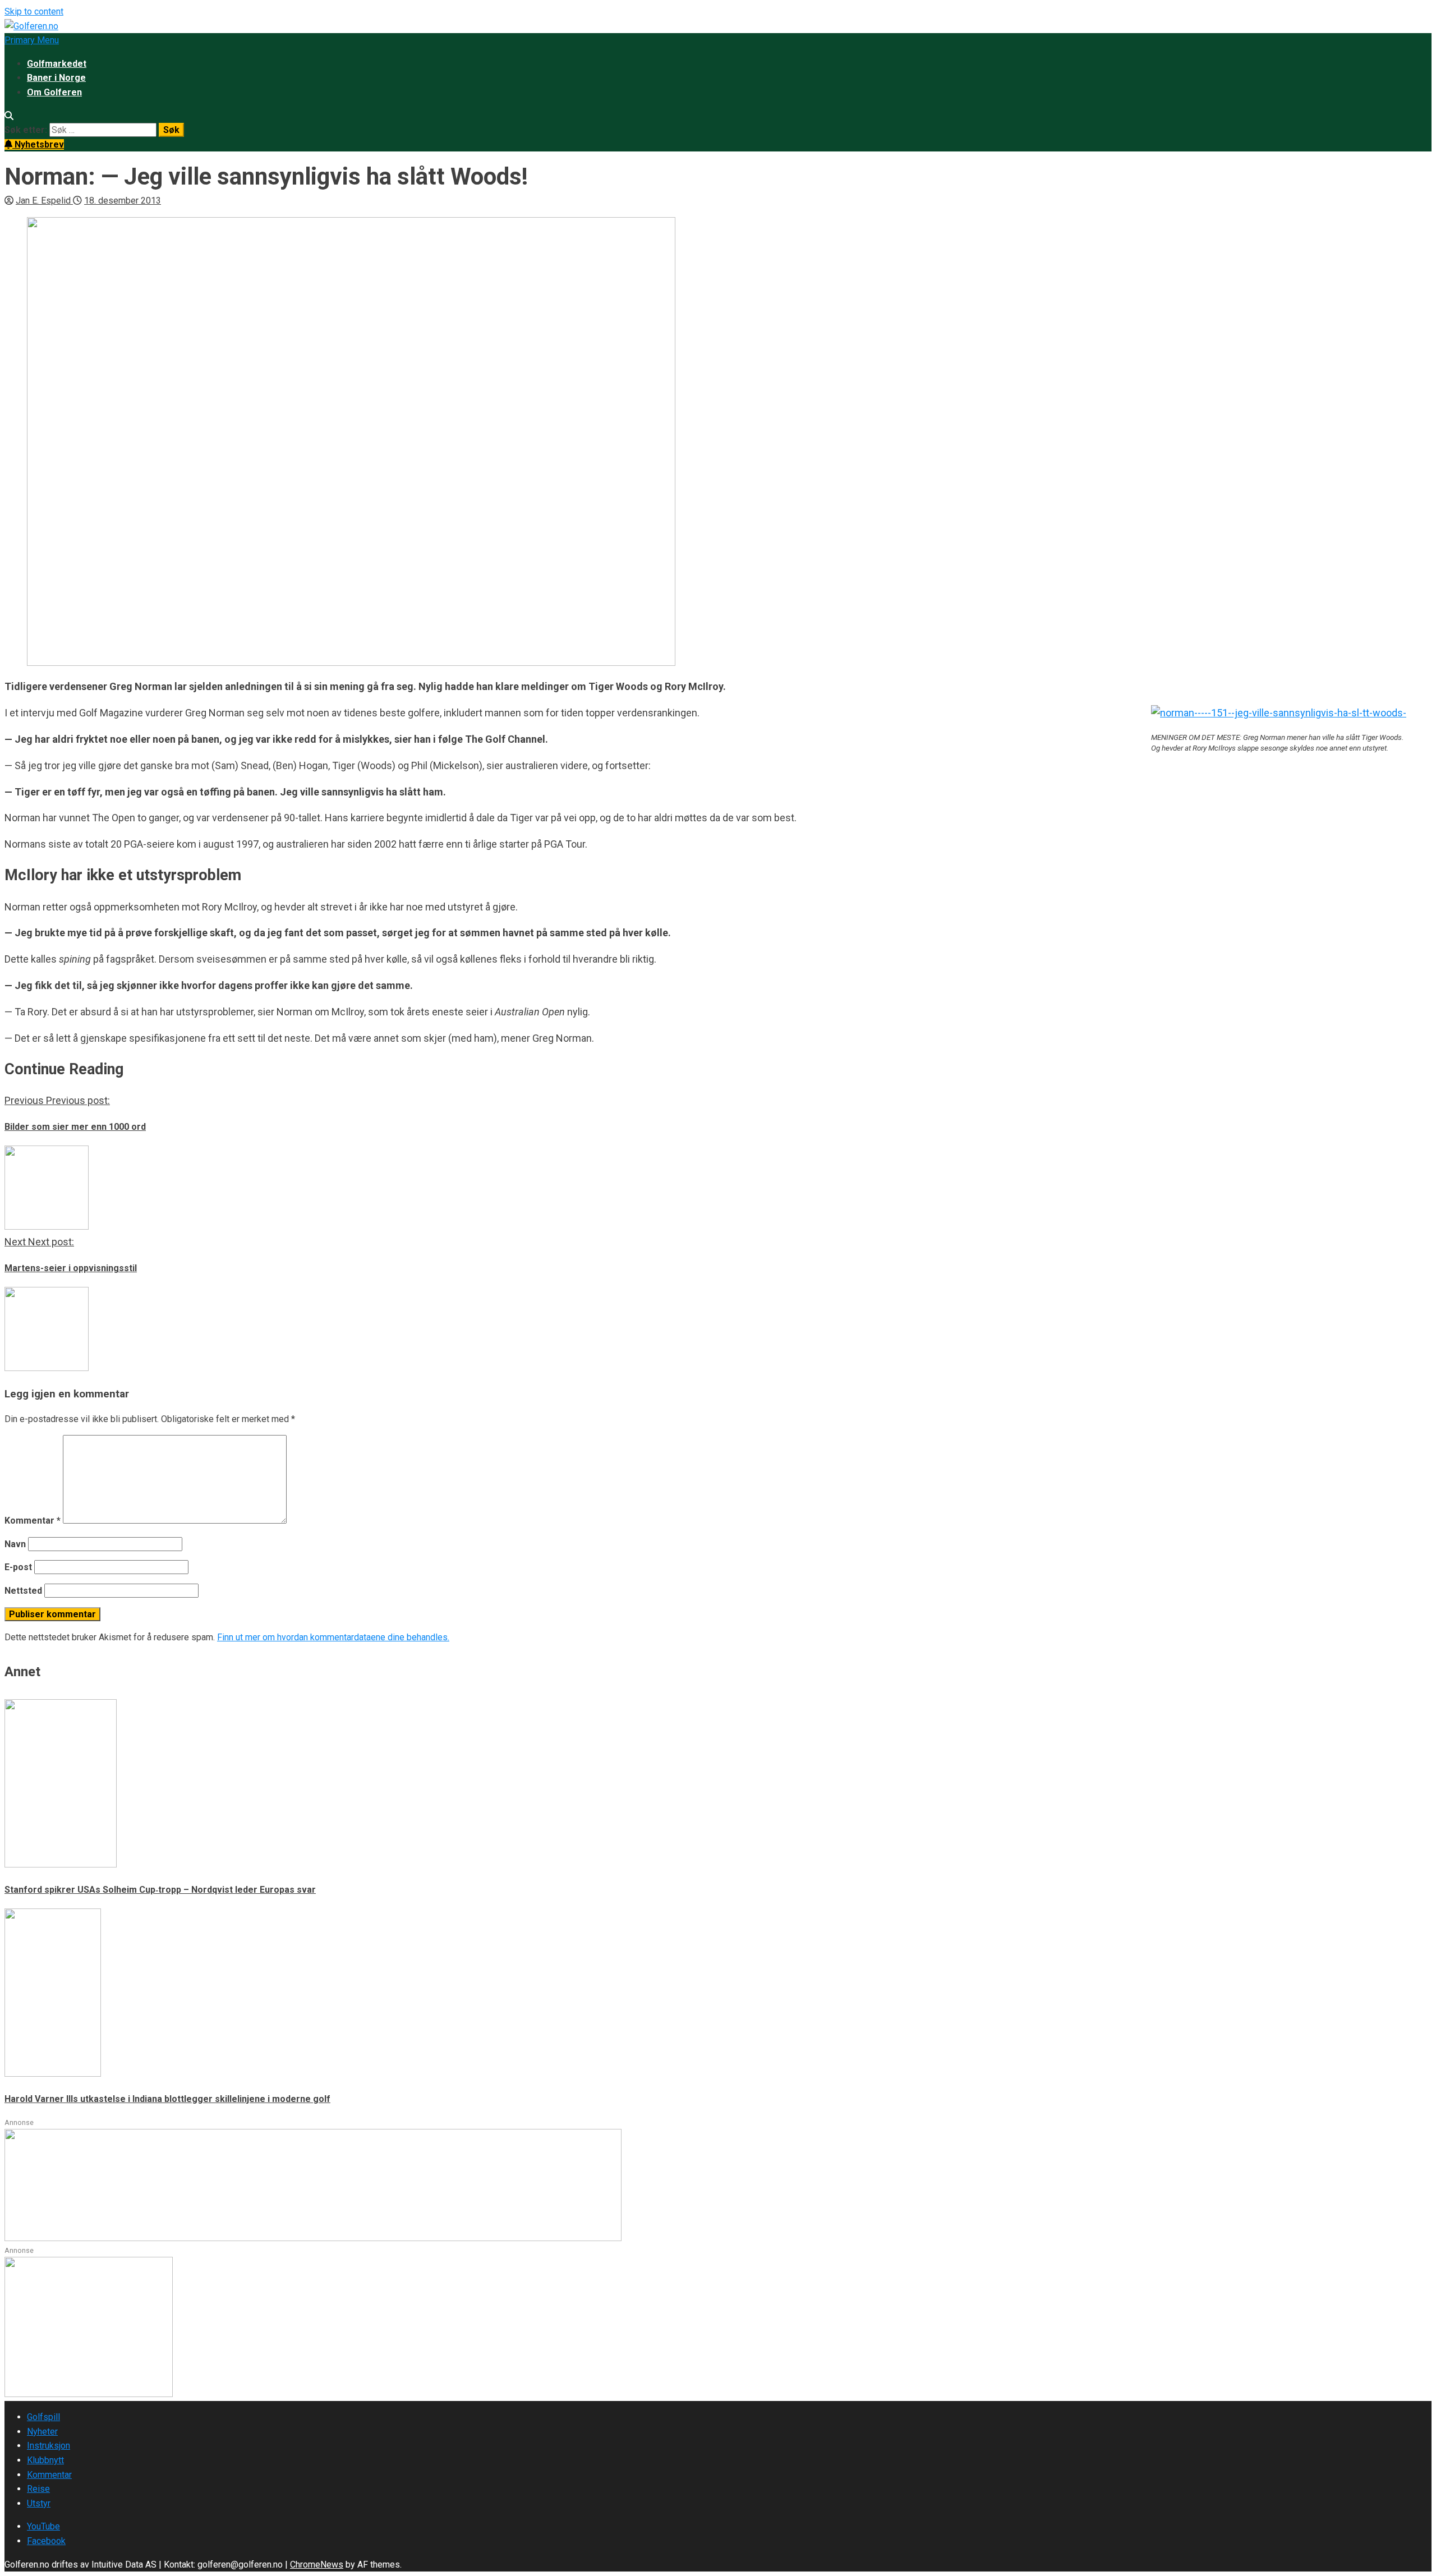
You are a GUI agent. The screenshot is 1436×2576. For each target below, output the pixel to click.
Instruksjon (49, 2446)
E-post (18, 1567)
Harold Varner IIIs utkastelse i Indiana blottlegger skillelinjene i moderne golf (167, 2099)
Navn (15, 1544)
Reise (38, 2489)
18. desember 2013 (123, 201)
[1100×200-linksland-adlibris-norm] (313, 2238)
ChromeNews (317, 2565)
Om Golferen (54, 92)
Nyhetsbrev (38, 144)
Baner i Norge (56, 78)
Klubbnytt (45, 2460)
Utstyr (39, 2503)
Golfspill (43, 2417)
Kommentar (33, 1521)
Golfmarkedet (57, 64)
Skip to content (34, 12)
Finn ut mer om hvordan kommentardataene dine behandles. (333, 1637)
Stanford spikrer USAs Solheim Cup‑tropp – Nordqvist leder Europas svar (160, 1890)
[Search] (9, 116)
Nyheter (42, 2432)
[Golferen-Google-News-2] (89, 2394)
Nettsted (23, 1591)
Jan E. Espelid (44, 201)
